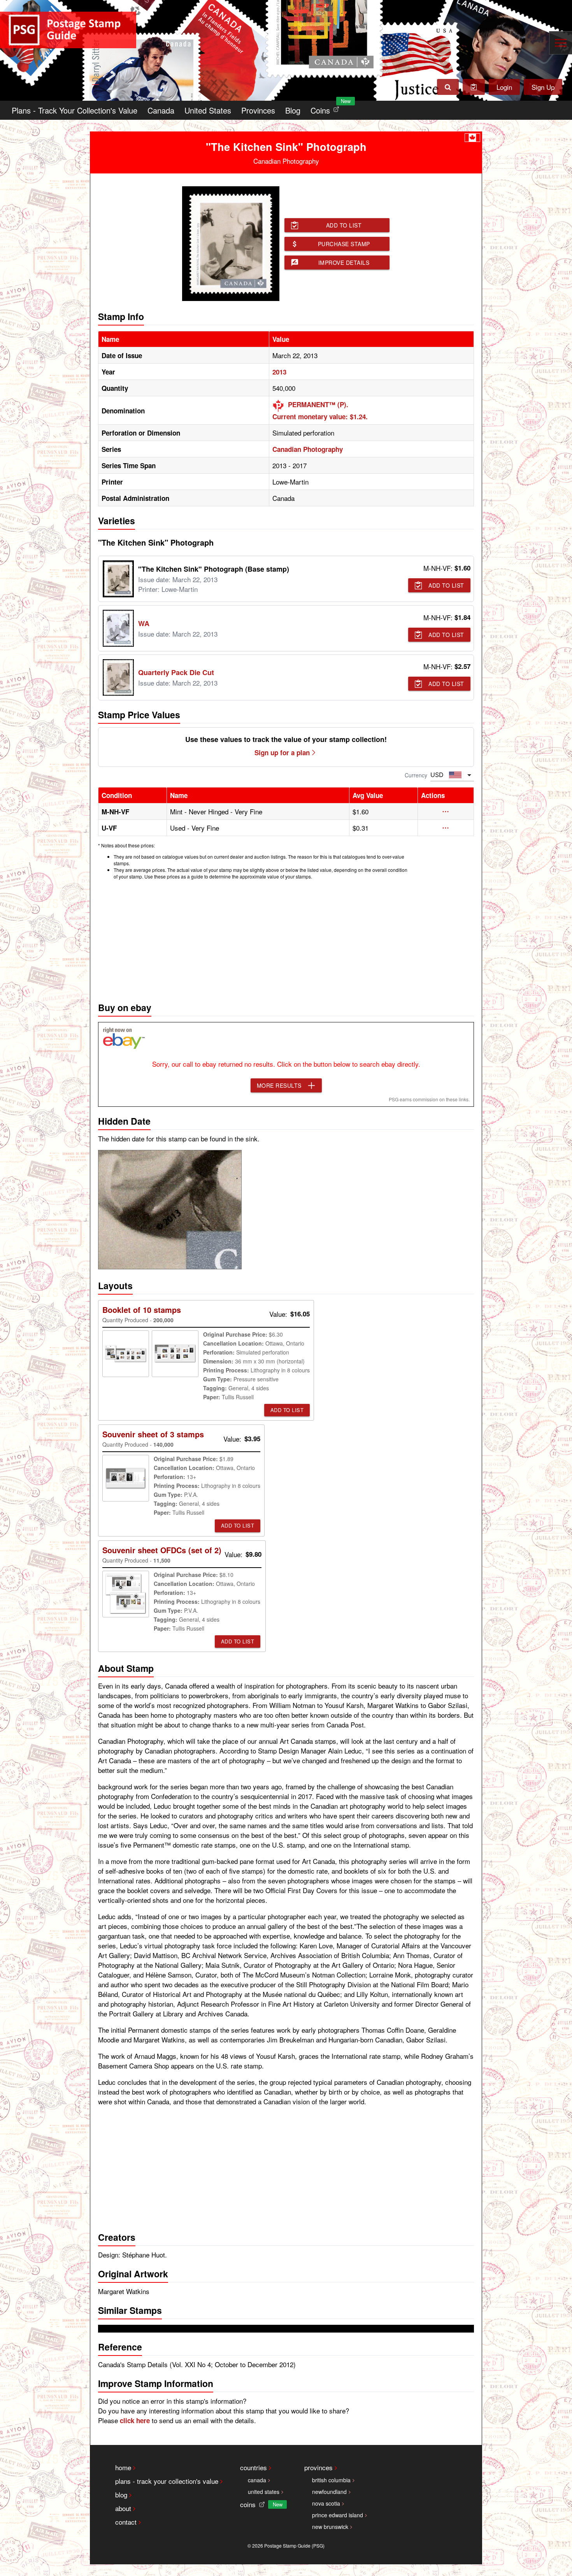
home (123, 2467)
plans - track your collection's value (167, 2481)
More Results (279, 1085)
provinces (318, 2467)
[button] (446, 812)
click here (135, 2420)
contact (126, 2522)
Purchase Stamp (344, 244)
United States (208, 110)
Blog (293, 110)
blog (121, 2495)
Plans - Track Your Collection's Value (75, 110)
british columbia (331, 2480)
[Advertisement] (286, 939)
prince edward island (338, 2515)
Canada (161, 110)
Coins (326, 108)
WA (144, 623)
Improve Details (344, 262)
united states (264, 2492)
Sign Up (543, 87)
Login (504, 87)
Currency (416, 775)
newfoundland (329, 2492)
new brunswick (330, 2527)
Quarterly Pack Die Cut (176, 672)
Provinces (258, 110)
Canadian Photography (308, 449)
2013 (279, 372)
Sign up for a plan (282, 752)
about (123, 2508)
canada (257, 2480)
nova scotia (326, 2503)
